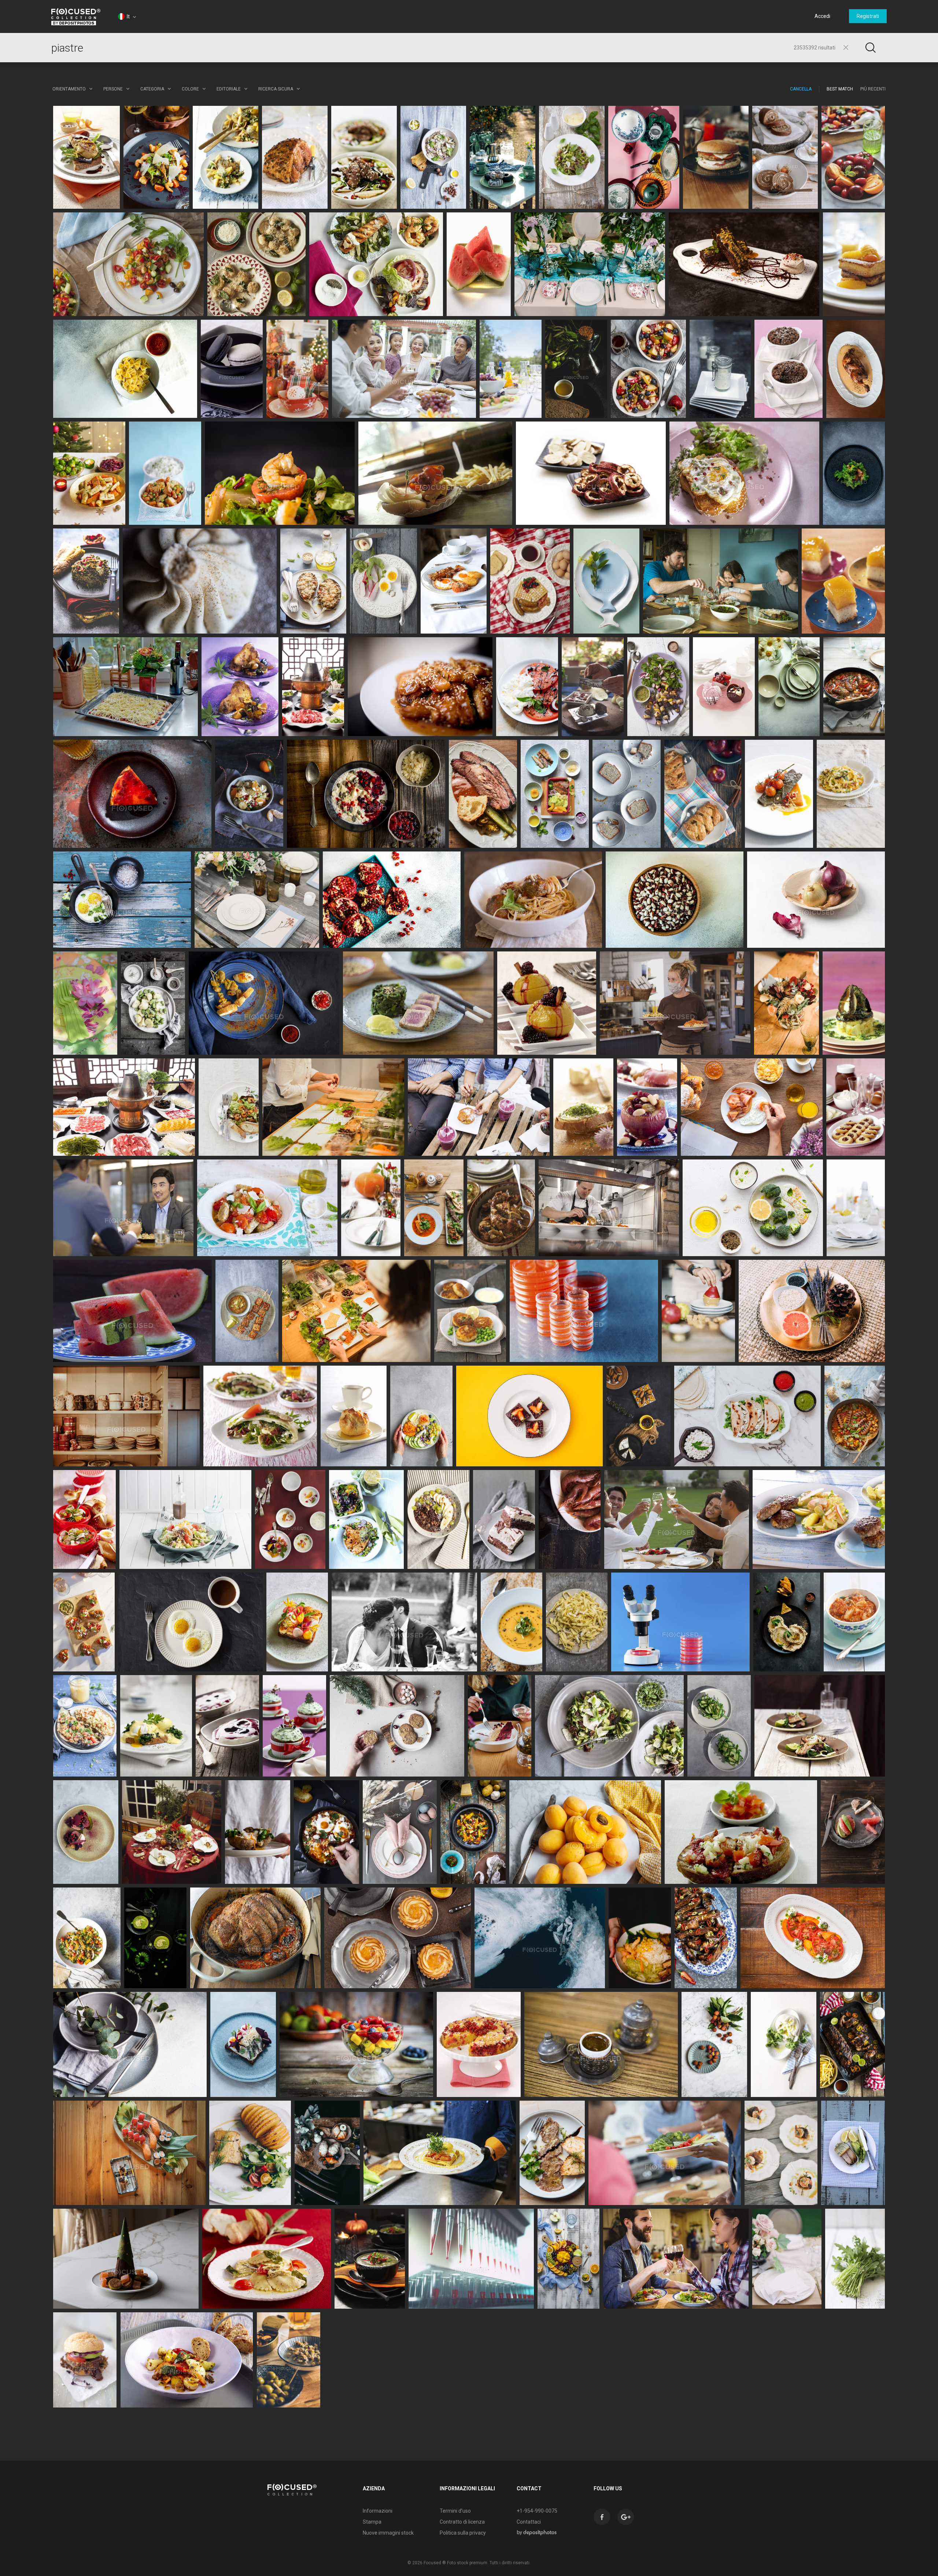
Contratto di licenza (462, 2522)
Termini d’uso (455, 2511)
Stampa (372, 2522)
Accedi (822, 16)
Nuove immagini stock (388, 2533)
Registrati (868, 16)
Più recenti (873, 89)
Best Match (840, 89)
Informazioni (378, 2511)
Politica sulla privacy (463, 2533)
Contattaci (529, 2522)
